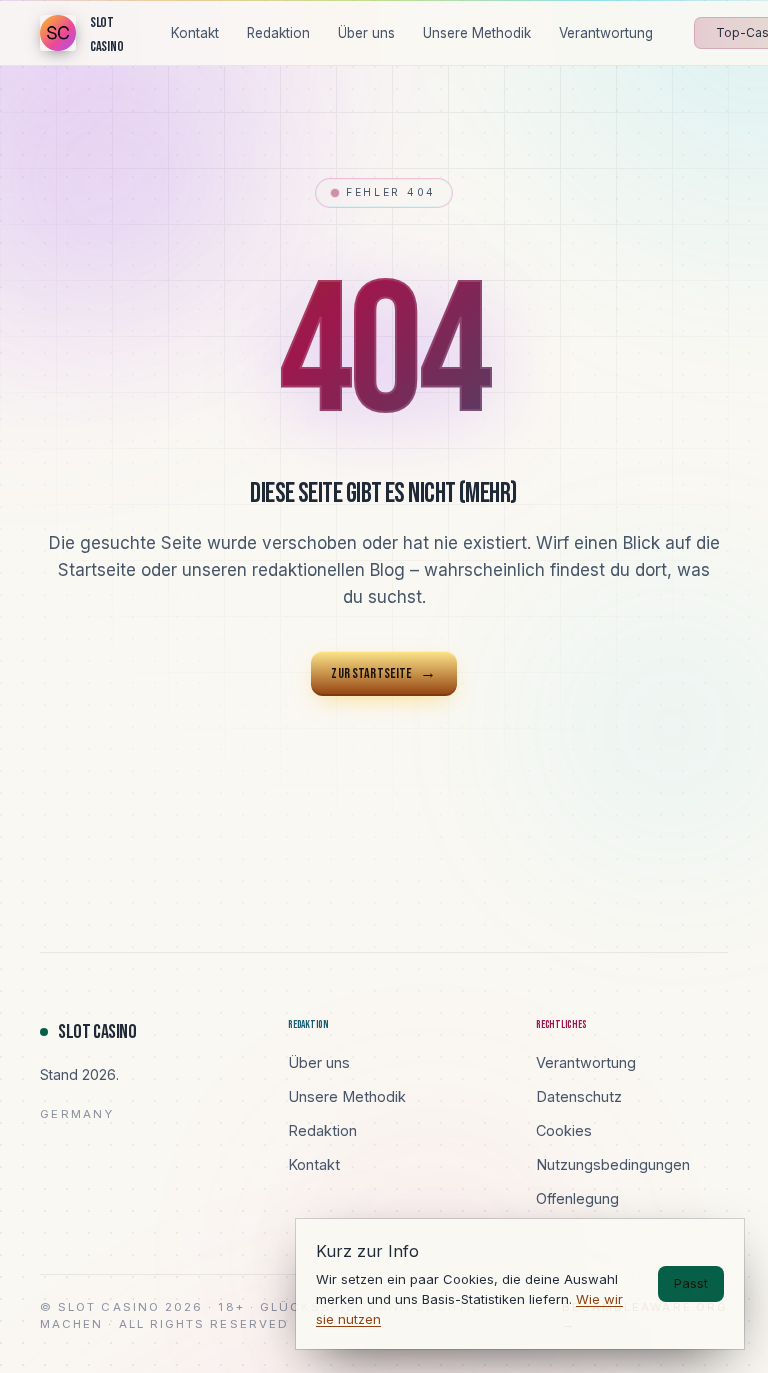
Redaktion (322, 1130)
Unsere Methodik (347, 1096)
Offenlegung (577, 1198)
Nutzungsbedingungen (613, 1164)
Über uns (319, 1062)
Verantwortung (586, 1062)
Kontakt (314, 1164)
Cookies (564, 1130)
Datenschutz (579, 1096)
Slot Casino (97, 1032)
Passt (691, 1283)
